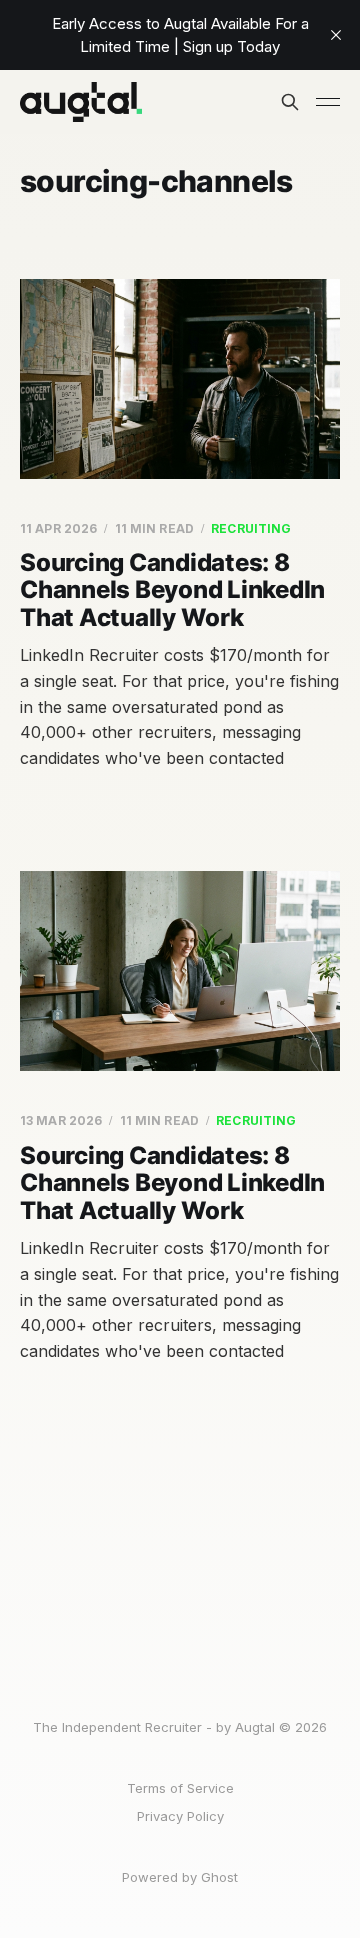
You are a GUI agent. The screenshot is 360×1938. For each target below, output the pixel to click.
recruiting (251, 528)
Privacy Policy (180, 1816)
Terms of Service (180, 1788)
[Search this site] (290, 102)
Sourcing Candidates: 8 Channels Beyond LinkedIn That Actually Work (172, 590)
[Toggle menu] (328, 102)
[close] (336, 35)
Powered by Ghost (180, 1877)
